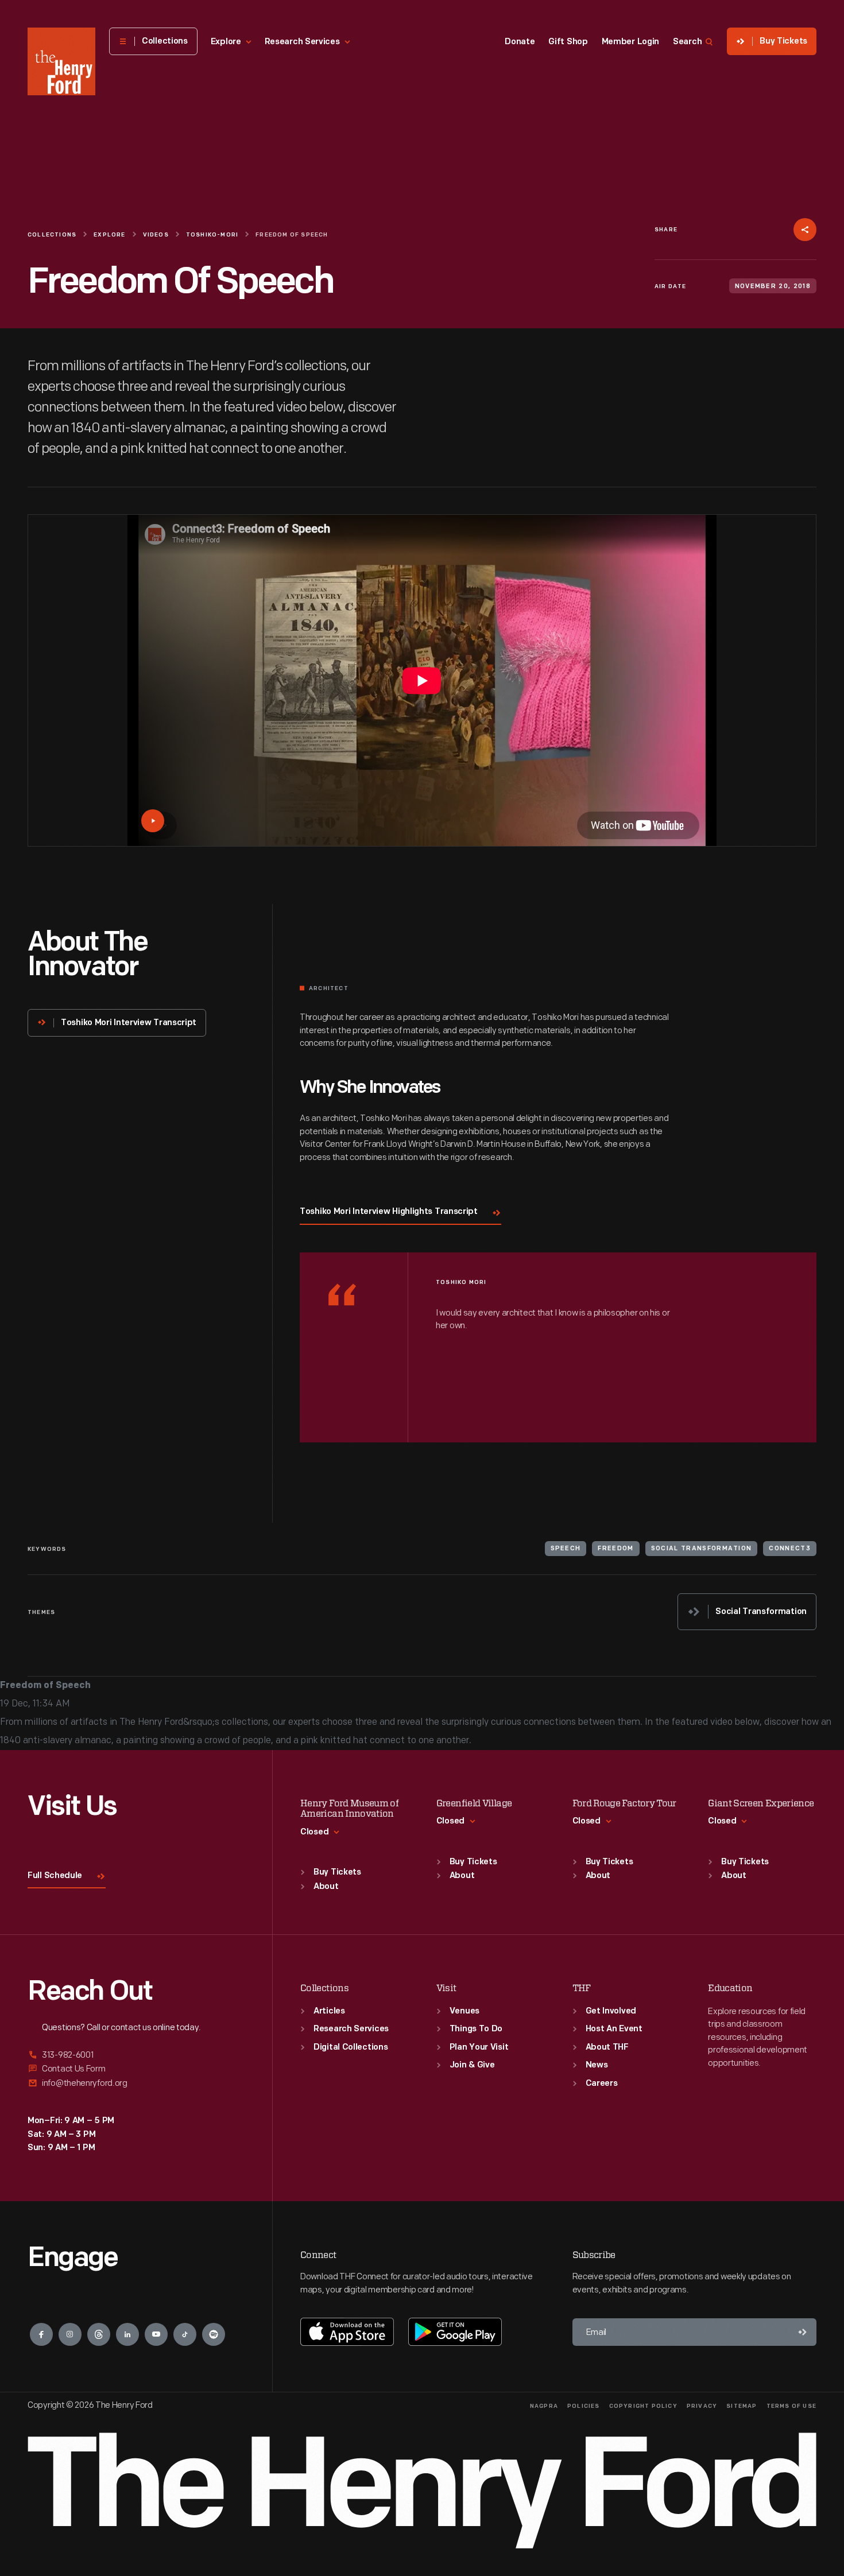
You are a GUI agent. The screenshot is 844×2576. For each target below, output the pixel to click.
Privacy (702, 2406)
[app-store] (347, 2331)
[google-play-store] (455, 2331)
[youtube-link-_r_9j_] (156, 2334)
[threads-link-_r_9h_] (99, 2334)
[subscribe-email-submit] (803, 2332)
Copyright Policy (643, 2406)
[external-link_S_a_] (136, 2056)
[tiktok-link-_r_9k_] (185, 2334)
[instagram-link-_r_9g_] (70, 2334)
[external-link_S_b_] (136, 2069)
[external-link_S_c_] (136, 2083)
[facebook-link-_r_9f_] (41, 2334)
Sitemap (742, 2406)
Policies (584, 2406)
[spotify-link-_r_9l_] (214, 2334)
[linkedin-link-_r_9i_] (127, 2334)
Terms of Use (791, 2406)
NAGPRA (544, 2406)
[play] (153, 821)
